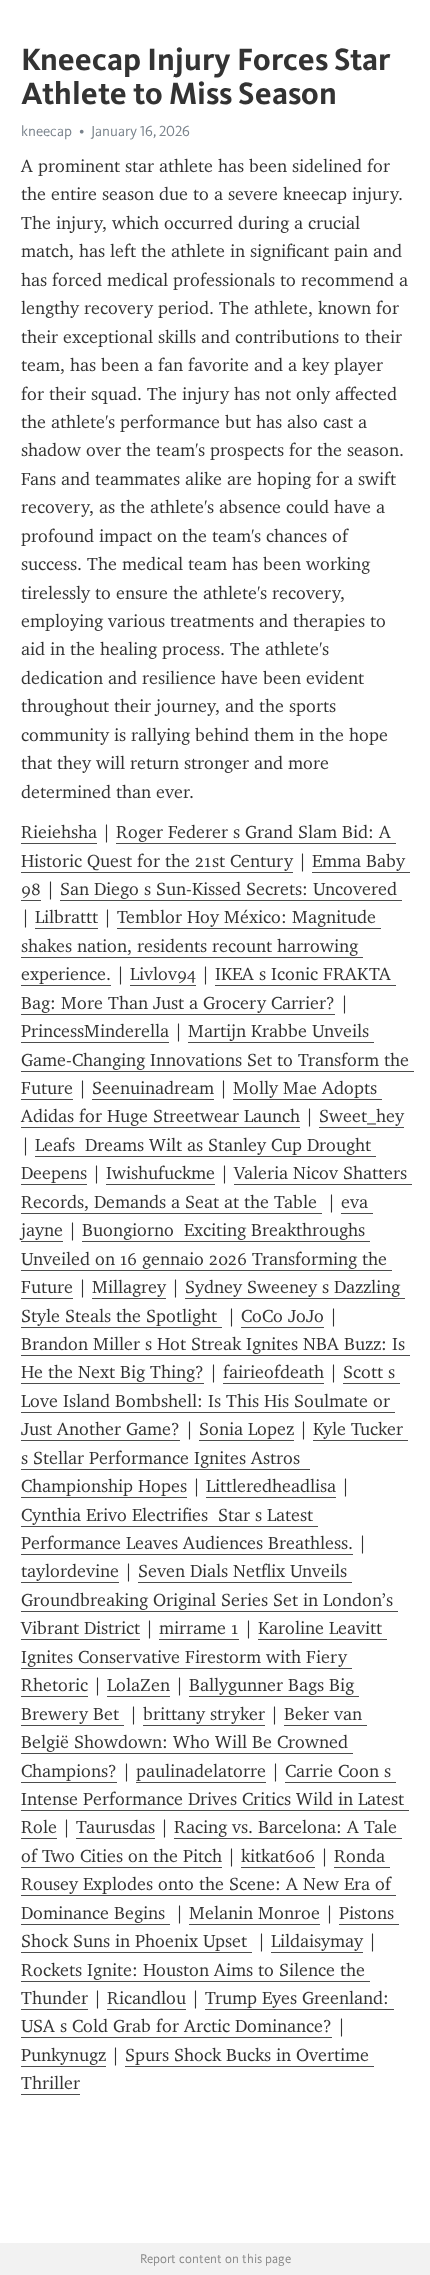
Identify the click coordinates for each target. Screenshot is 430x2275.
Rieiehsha (59, 832)
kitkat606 (278, 1856)
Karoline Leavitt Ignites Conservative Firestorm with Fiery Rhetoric (204, 1656)
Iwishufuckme (160, 1173)
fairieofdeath (273, 1372)
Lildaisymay (317, 1941)
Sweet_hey (361, 1116)
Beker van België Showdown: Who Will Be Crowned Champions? (194, 1742)
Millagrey (129, 1287)
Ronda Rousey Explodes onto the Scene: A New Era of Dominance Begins (208, 1884)
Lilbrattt (66, 917)
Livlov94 (163, 974)
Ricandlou (146, 1998)
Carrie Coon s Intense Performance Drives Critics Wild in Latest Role (215, 1799)
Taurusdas (115, 1827)
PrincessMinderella (95, 1031)
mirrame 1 (199, 1628)
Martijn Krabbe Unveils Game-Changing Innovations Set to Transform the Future (217, 1059)
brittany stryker (204, 1714)
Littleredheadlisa (271, 1486)
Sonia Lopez (246, 1429)
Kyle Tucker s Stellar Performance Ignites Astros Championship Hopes (214, 1457)
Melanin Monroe (254, 1913)
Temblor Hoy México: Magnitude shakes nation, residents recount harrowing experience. (201, 945)
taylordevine (70, 1571)
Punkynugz (63, 2055)
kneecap (46, 131)
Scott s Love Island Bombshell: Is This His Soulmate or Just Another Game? (210, 1400)
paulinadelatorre (201, 1771)
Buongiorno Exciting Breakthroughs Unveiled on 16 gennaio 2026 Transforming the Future (206, 1258)
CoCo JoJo (282, 1316)
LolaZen (138, 1685)
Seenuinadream (153, 1088)
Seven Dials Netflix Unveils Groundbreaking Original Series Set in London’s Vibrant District (209, 1599)
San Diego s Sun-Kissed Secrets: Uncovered (231, 889)
